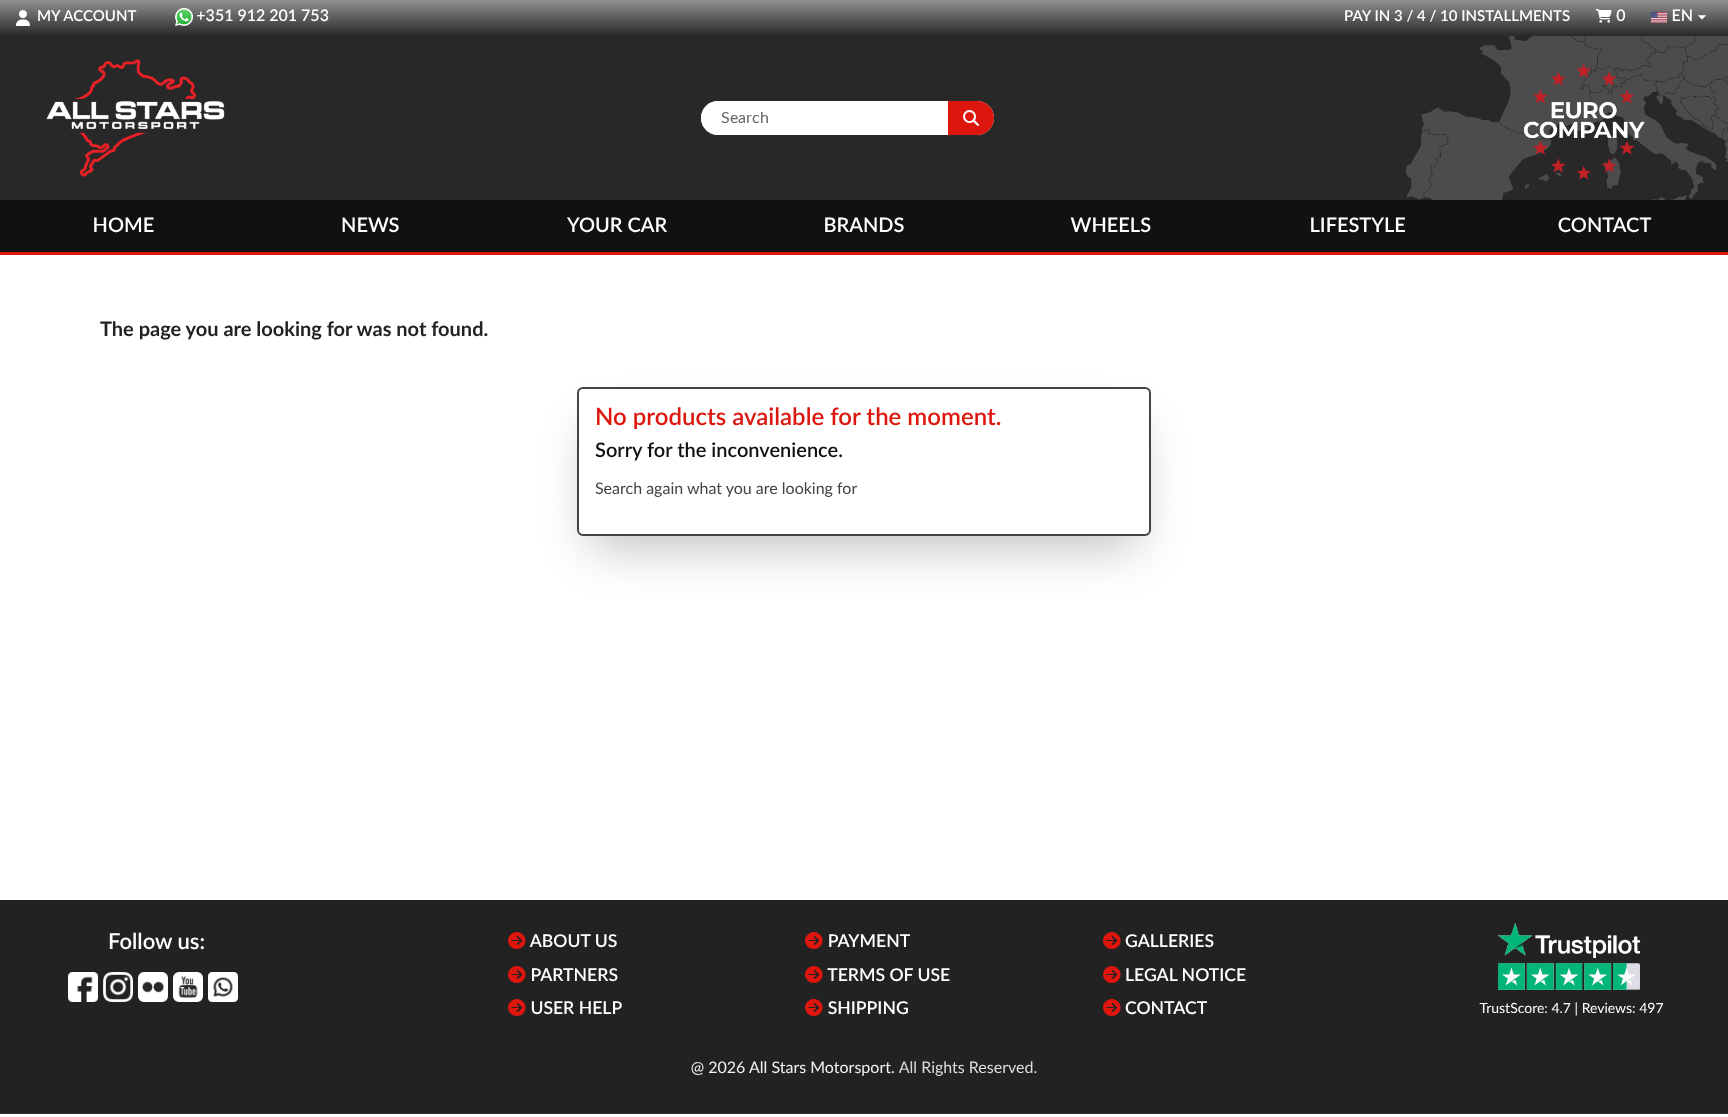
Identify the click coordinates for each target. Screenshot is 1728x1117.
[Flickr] (153, 987)
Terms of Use (886, 976)
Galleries (1167, 942)
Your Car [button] (617, 226)
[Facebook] (83, 987)
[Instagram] (118, 987)
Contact (1604, 226)
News (370, 226)
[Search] (971, 118)
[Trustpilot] (1569, 956)
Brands (864, 226)
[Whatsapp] (223, 987)
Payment (866, 942)
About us (571, 942)
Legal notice (1184, 976)
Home (124, 226)
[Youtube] (188, 987)
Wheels (1111, 226)
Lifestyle (1358, 226)
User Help (574, 1009)
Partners (572, 976)
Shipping (865, 1009)
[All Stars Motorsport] (135, 118)
